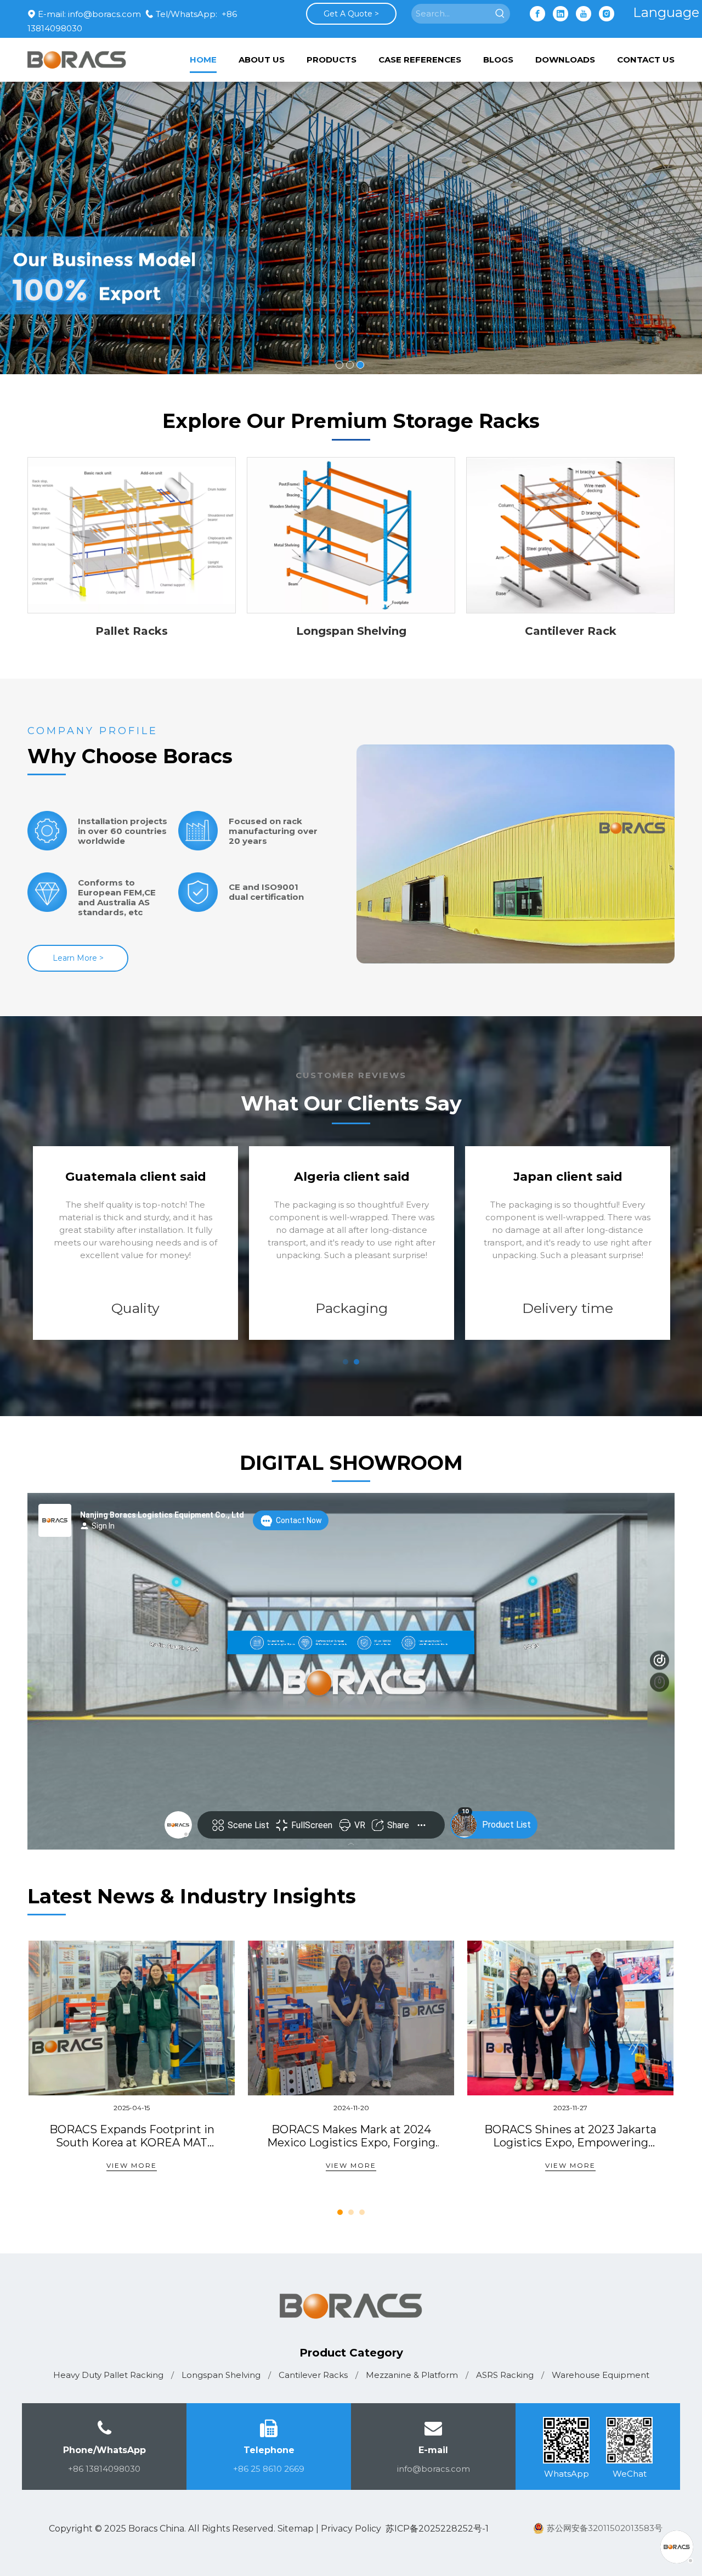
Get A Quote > (351, 14)
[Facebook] (537, 14)
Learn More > (78, 958)
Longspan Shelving (351, 631)
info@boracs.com (104, 14)
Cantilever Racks (313, 2375)
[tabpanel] (352, 1243)
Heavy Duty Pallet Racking (108, 2375)
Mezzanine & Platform (412, 2375)
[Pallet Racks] (132, 536)
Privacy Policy (351, 2529)
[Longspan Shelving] (351, 536)
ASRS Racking (505, 2375)
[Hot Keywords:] (500, 14)
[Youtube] (584, 14)
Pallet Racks (132, 631)
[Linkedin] (561, 14)
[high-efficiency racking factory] (516, 854)
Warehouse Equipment (601, 2375)
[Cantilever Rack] (570, 536)
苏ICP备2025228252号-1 (437, 2529)
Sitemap (296, 2529)
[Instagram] (607, 14)
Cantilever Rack (571, 631)
